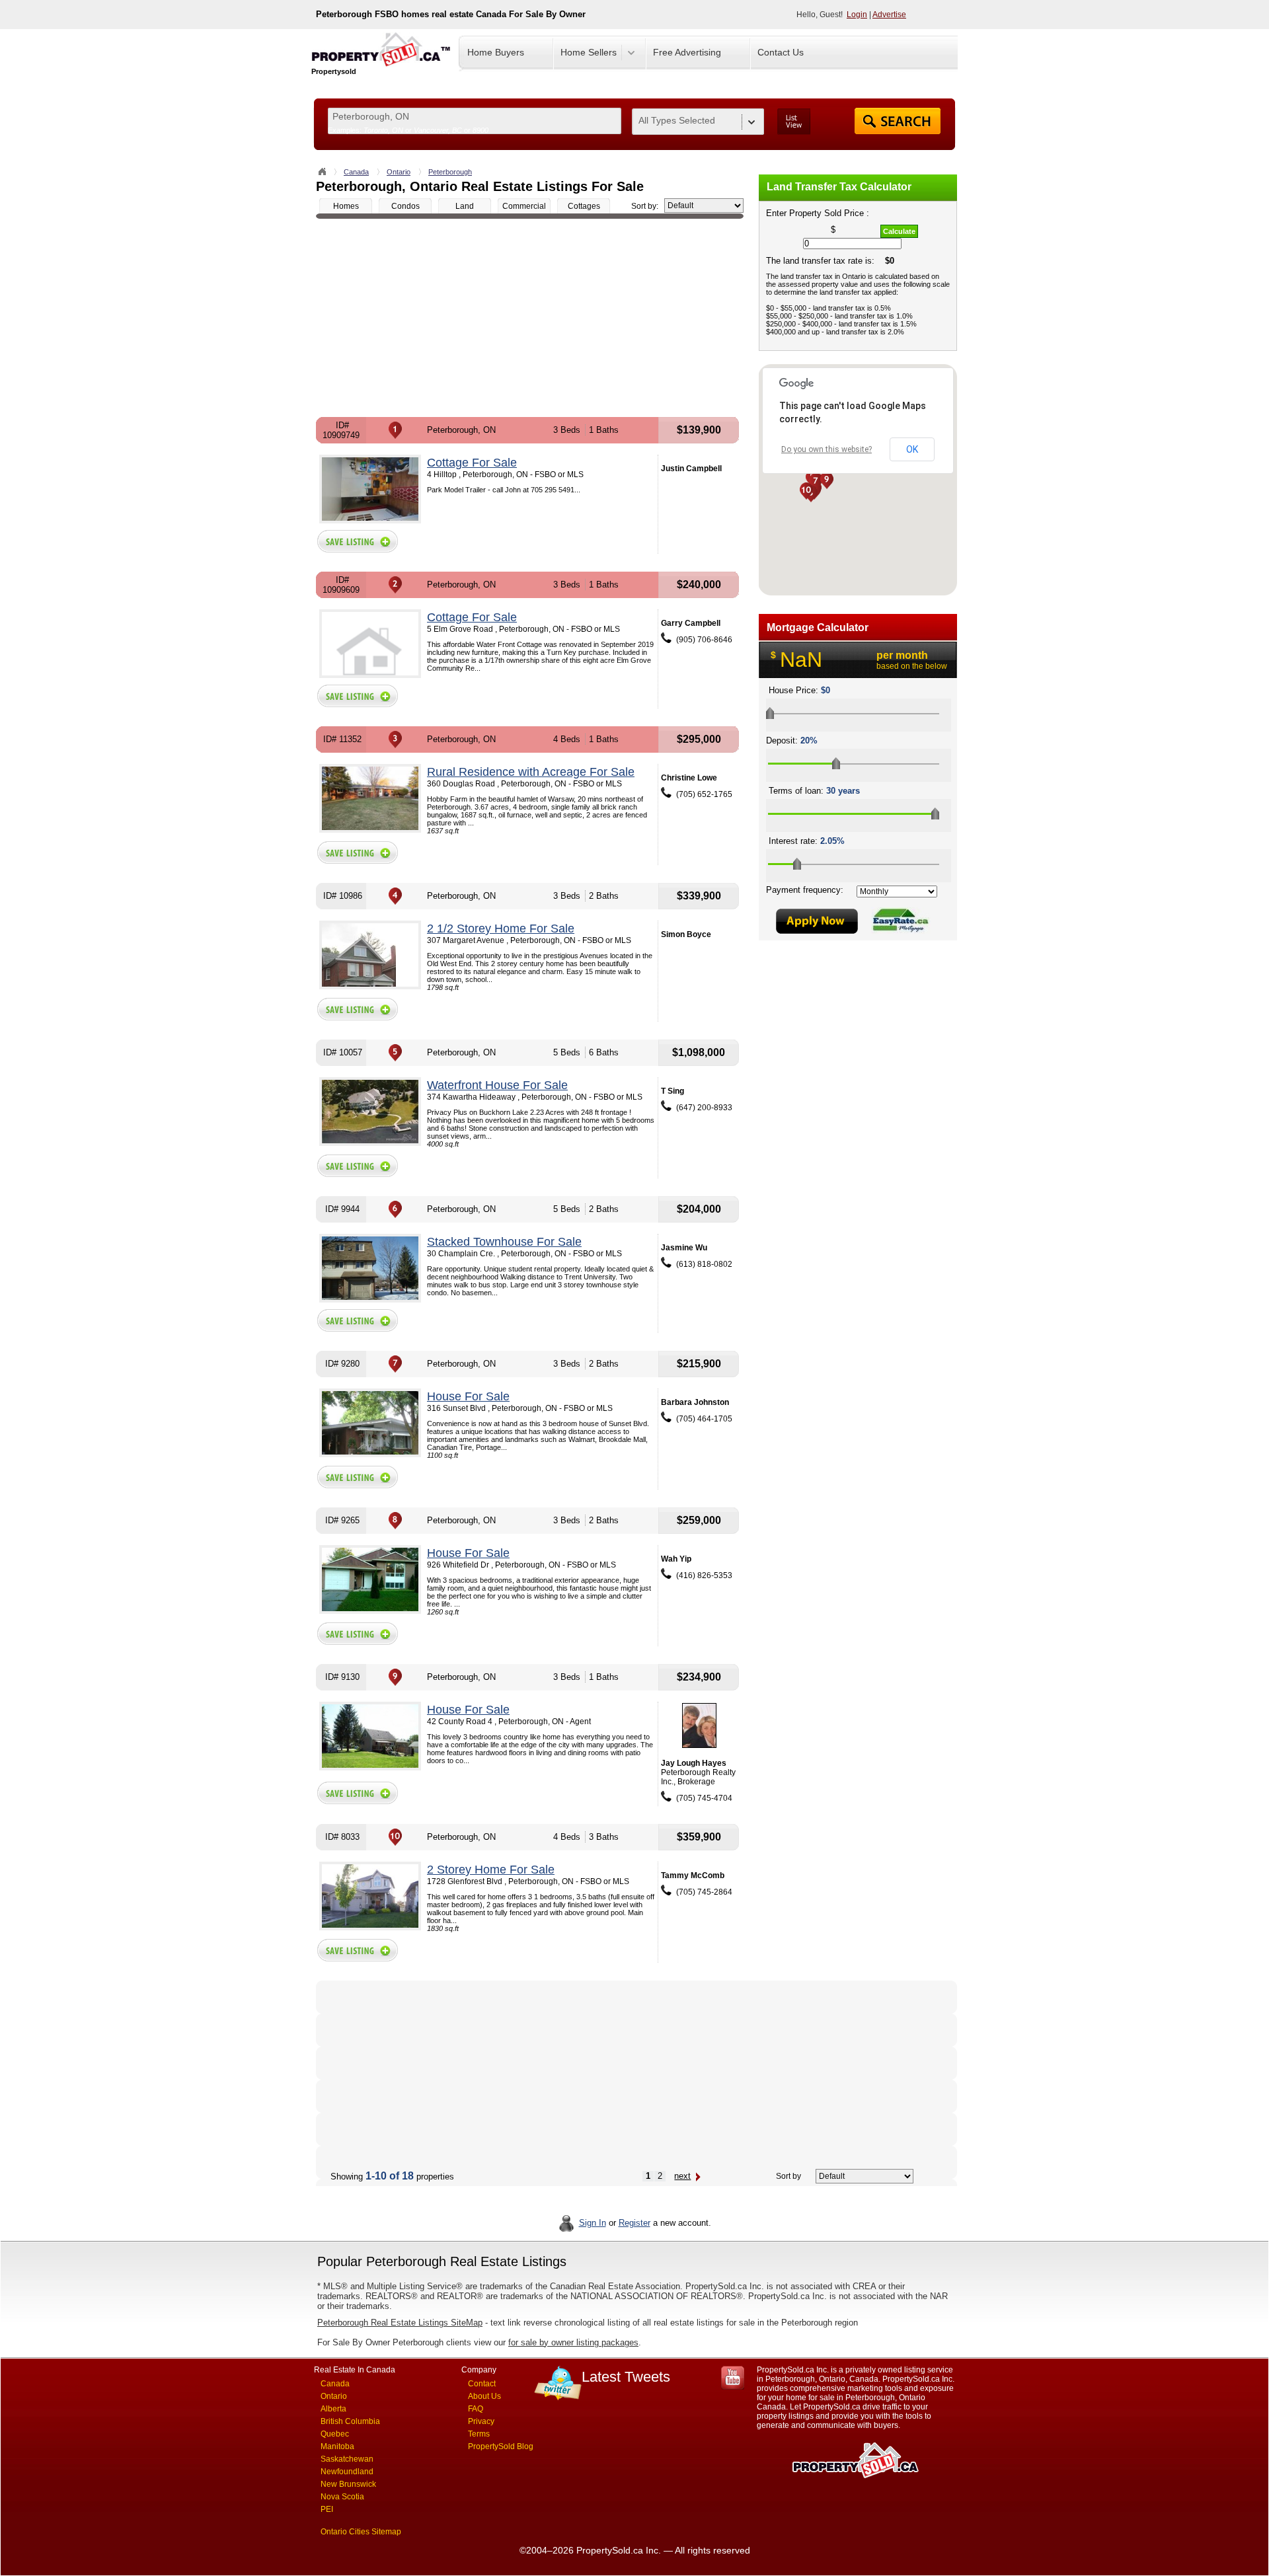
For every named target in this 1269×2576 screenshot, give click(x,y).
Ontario (399, 172)
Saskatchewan (347, 2459)
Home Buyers (496, 52)
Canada (356, 172)
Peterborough (450, 172)
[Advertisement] (530, 318)
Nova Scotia (342, 2497)
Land (465, 206)
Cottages (584, 206)
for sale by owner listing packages (573, 2342)
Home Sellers (589, 52)
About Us (484, 2396)
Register (634, 2223)
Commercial (524, 206)
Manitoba (337, 2446)
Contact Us (781, 52)
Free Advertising (687, 52)
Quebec (335, 2434)
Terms (479, 2434)
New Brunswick (348, 2484)
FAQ (476, 2409)
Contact (482, 2384)
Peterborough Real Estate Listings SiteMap (400, 2323)
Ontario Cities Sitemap (361, 2532)
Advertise (889, 15)
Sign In (593, 2223)
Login (857, 15)
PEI (327, 2509)
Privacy (481, 2421)
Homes (346, 206)
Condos (405, 206)
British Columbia (350, 2421)
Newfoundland (347, 2472)
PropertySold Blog (501, 2446)
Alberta (333, 2409)
